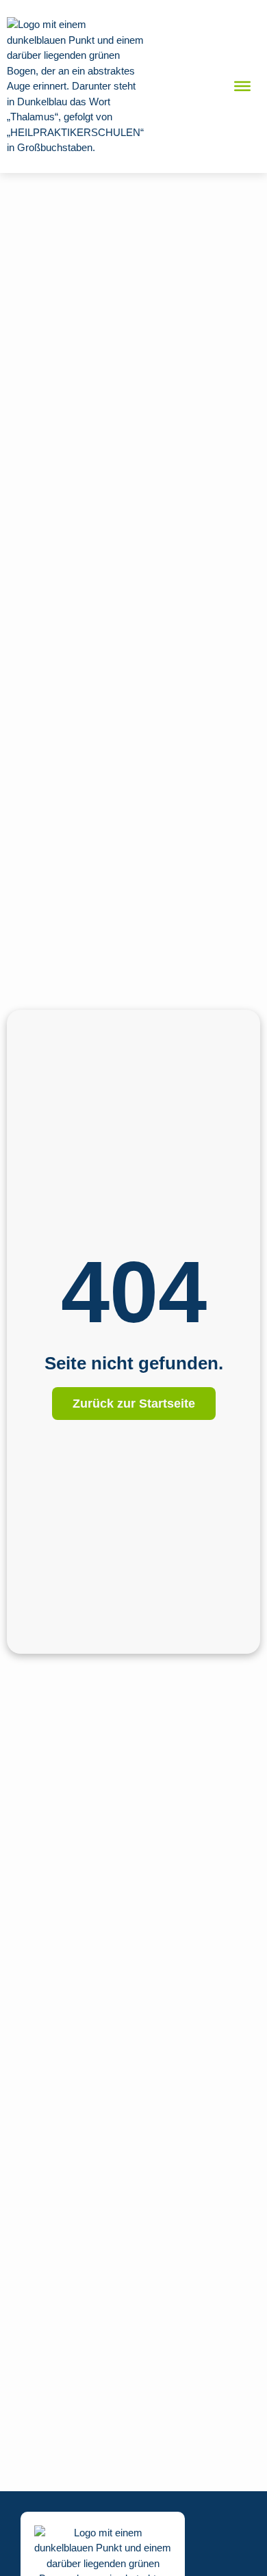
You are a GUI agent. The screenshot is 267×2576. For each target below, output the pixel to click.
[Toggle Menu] (242, 86)
